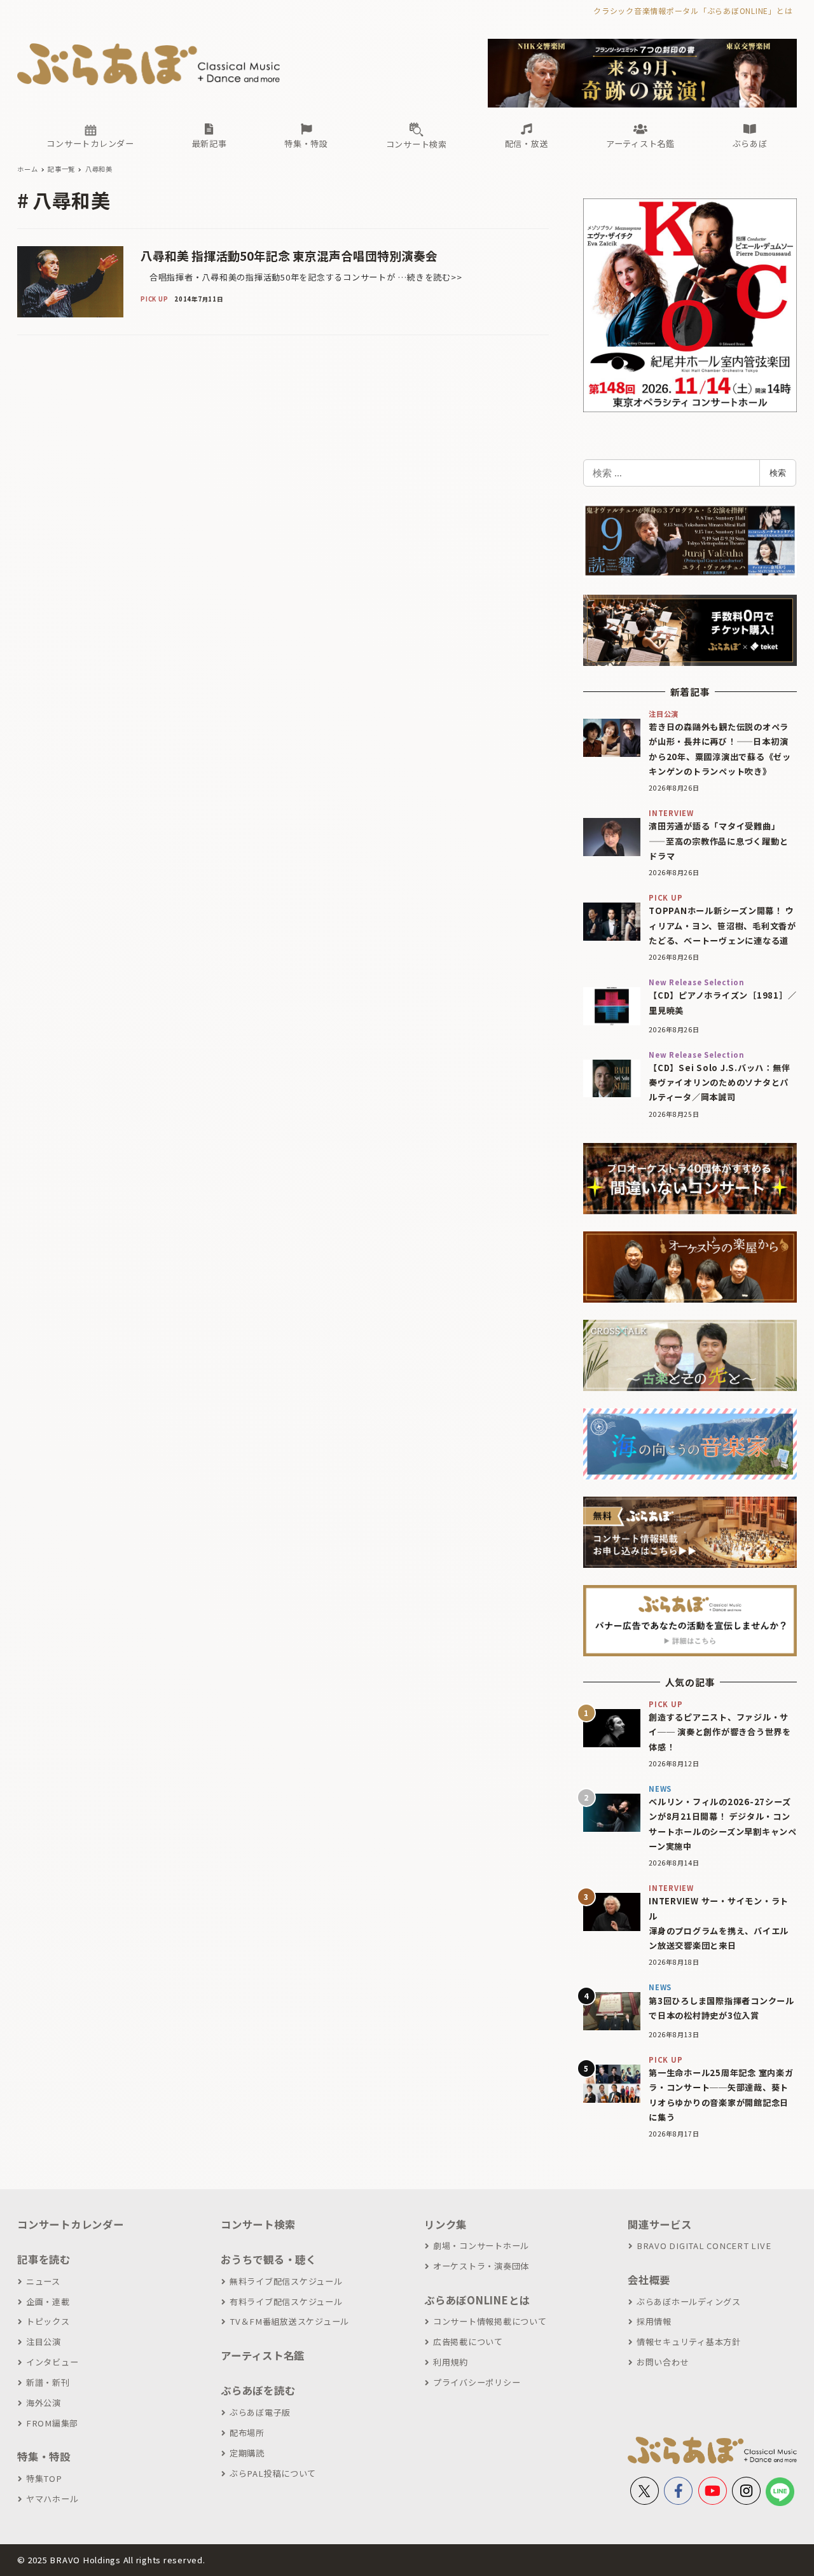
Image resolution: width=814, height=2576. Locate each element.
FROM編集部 (52, 2423)
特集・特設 (44, 2456)
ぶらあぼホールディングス (689, 2302)
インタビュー (52, 2362)
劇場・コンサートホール (481, 2246)
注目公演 (44, 2342)
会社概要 (649, 2280)
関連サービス (660, 2224)
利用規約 (451, 2362)
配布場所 (247, 2433)
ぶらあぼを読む (258, 2390)
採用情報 (654, 2321)
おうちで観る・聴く (269, 2259)
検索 (778, 473)
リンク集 (445, 2224)
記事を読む (44, 2259)
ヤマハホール (52, 2499)
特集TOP (44, 2478)
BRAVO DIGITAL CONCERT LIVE (704, 2246)
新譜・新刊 (48, 2382)
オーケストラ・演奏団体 (481, 2266)
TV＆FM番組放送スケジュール (289, 2321)
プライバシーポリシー (477, 2382)
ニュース (43, 2281)
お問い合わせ (663, 2362)
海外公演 (44, 2403)
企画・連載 (48, 2302)
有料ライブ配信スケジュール (286, 2302)
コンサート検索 (258, 2224)
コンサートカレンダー (71, 2224)
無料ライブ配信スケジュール (286, 2281)
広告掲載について (468, 2342)
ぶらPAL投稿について (273, 2473)
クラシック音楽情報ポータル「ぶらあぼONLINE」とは (693, 10)
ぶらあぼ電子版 (260, 2412)
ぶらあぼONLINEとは (477, 2300)
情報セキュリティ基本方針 (689, 2342)
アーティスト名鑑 (263, 2355)
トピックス (48, 2321)
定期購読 (247, 2453)
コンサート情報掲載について (490, 2321)
